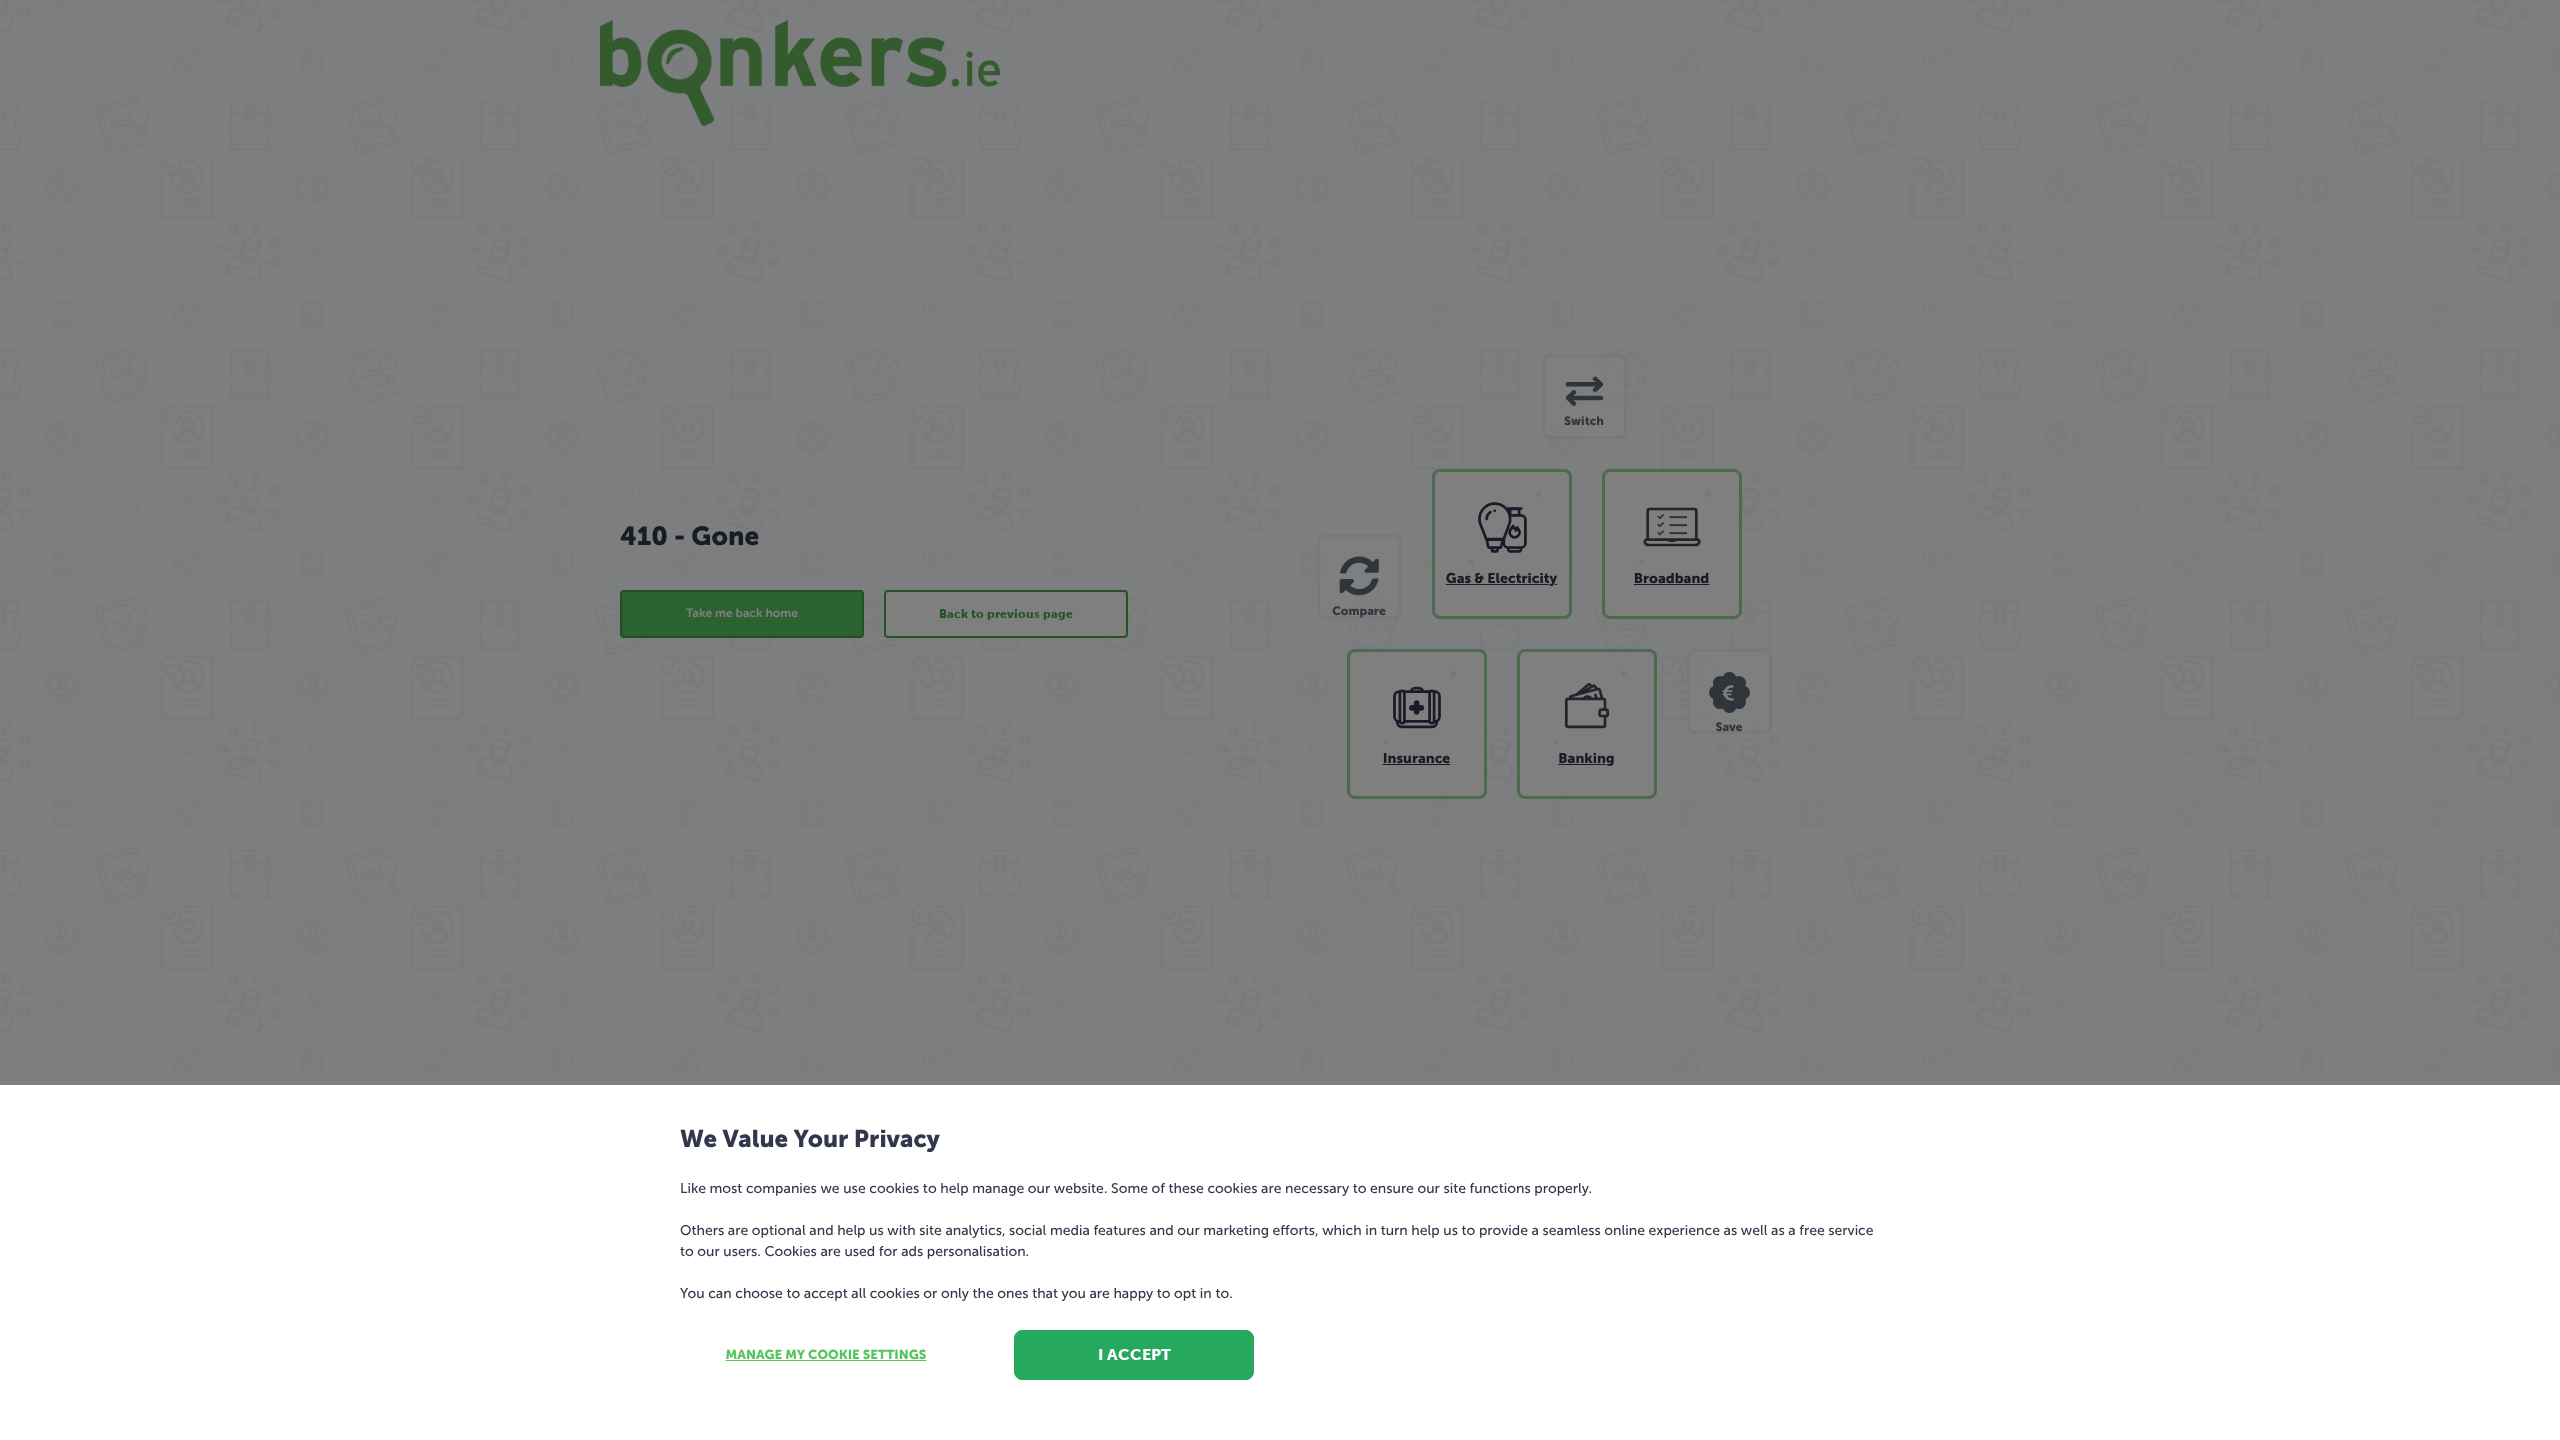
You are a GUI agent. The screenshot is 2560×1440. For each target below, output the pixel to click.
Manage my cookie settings (826, 1355)
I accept (1134, 1354)
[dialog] (1280, 720)
